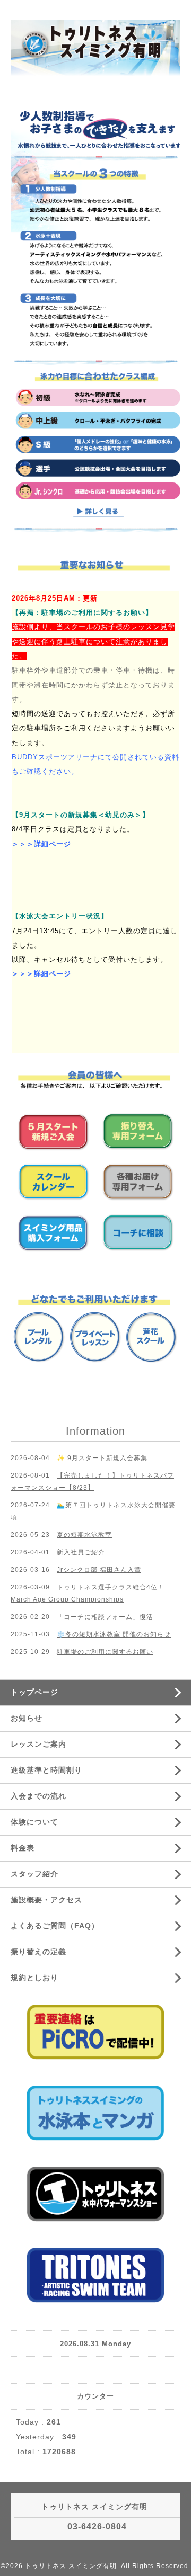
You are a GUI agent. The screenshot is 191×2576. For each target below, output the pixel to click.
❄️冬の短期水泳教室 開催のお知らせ (114, 1634)
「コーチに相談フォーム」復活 (105, 1617)
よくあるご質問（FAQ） (55, 1926)
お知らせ (27, 1718)
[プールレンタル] (39, 1337)
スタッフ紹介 (34, 1874)
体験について (34, 1822)
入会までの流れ (38, 1796)
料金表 (23, 1848)
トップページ (34, 1692)
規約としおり (34, 1978)
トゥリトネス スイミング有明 (71, 2566)
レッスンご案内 (38, 1744)
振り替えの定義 (38, 1952)
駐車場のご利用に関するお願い (105, 1652)
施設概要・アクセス (46, 1900)
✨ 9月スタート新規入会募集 (102, 1458)
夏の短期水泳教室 (84, 1535)
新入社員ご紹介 (81, 1552)
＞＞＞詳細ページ (41, 844)
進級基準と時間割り (46, 1770)
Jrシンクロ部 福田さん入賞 (99, 1570)
